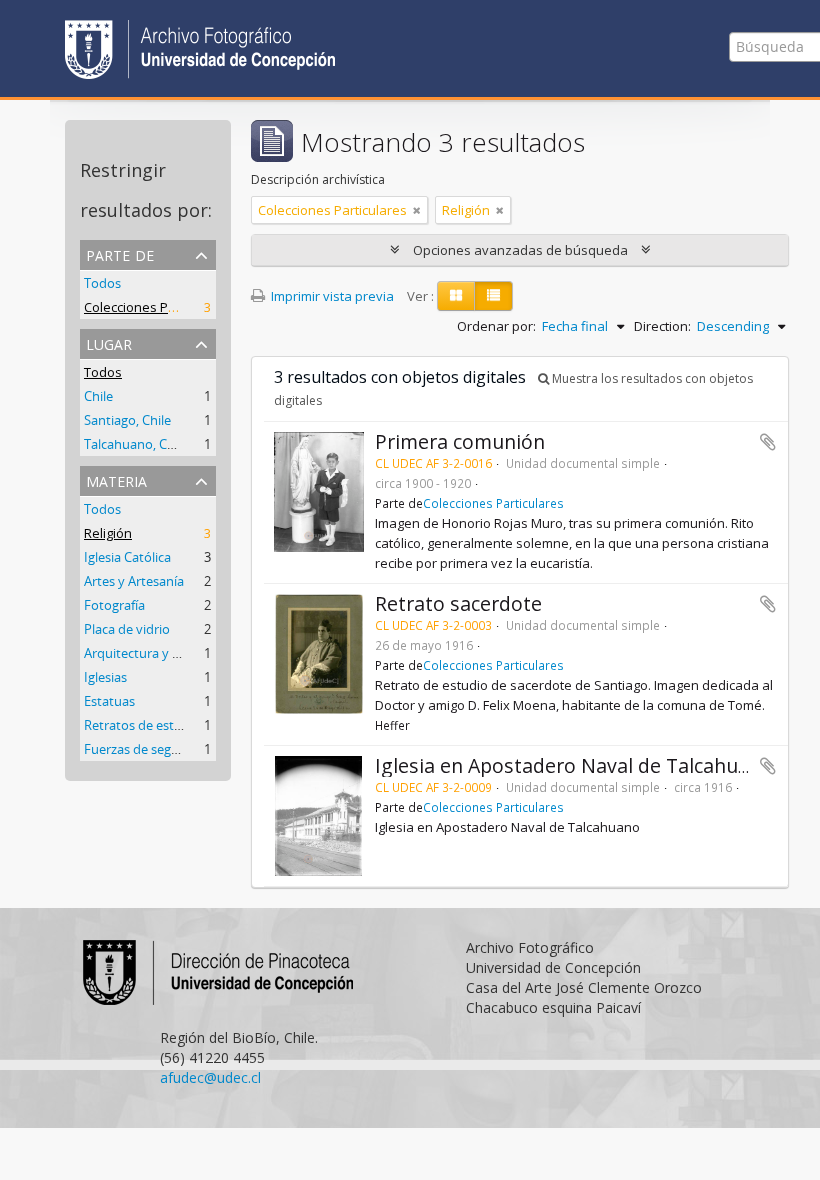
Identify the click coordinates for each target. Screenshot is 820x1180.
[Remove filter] (417, 210)
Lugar (109, 342)
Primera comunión (460, 441)
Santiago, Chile (127, 420)
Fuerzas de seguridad (147, 749)
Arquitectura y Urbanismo (161, 653)
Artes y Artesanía (134, 581)
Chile (98, 396)
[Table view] (493, 296)
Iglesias (105, 677)
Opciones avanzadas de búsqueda (520, 250)
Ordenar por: (496, 326)
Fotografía (114, 605)
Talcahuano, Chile (136, 444)
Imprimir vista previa (331, 296)
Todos (102, 283)
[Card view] (456, 296)
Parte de (120, 253)
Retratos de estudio (142, 725)
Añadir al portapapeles (768, 442)
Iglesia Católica (127, 557)
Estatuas (109, 701)
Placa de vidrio (127, 629)
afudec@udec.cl (210, 1077)
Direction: (662, 326)
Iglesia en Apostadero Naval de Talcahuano (574, 765)
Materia (116, 479)
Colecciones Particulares (158, 307)
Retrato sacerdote (458, 603)
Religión (108, 533)
